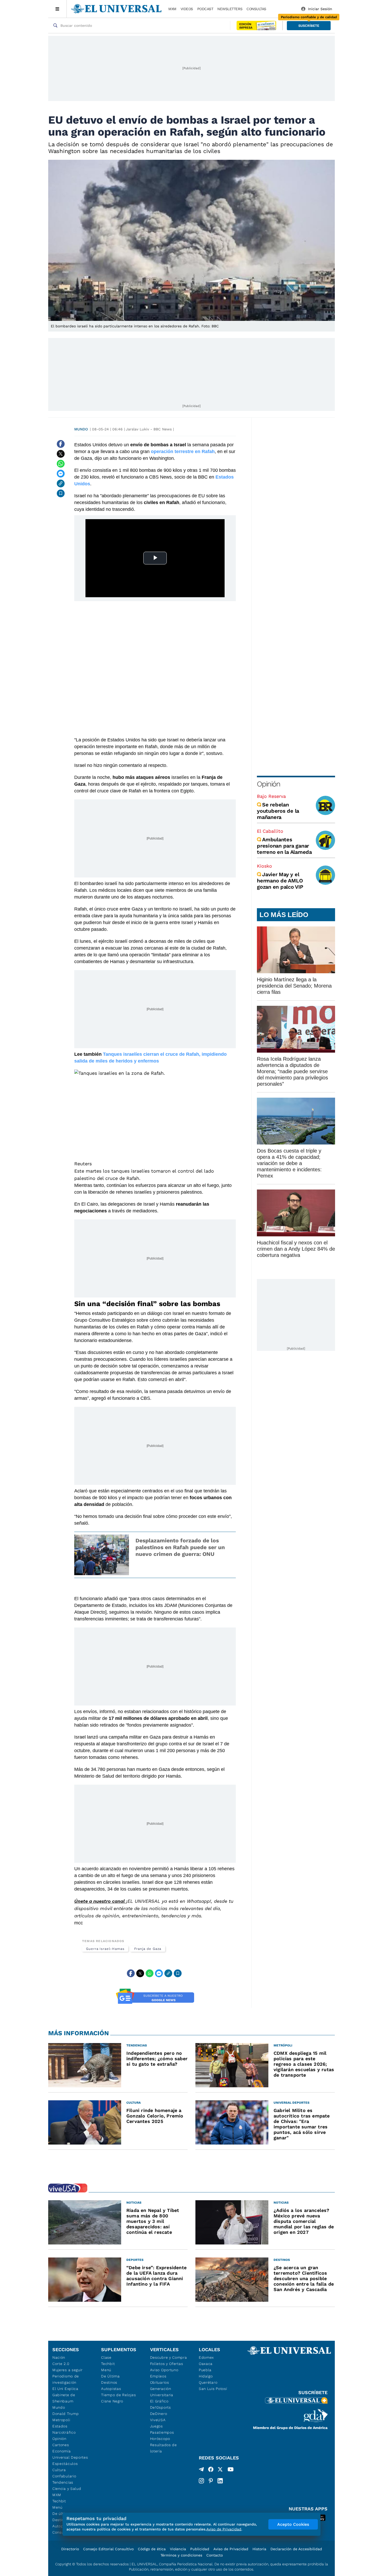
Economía (62, 2451)
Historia (259, 2549)
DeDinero (159, 2414)
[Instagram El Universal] (201, 2481)
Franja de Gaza (148, 1949)
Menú (57, 2507)
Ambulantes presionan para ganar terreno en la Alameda (284, 846)
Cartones (61, 2445)
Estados (60, 2426)
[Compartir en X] (61, 454)
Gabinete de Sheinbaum (64, 2398)
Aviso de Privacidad (231, 2549)
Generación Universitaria (162, 2392)
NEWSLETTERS (230, 9)
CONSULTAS (256, 9)
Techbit (59, 2501)
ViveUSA (158, 2420)
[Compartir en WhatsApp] (61, 464)
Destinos (109, 2382)
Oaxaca (206, 2364)
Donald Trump (66, 2414)
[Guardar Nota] (61, 493)
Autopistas (111, 2389)
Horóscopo (160, 2439)
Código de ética (152, 2549)
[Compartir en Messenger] (61, 474)
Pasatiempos (162, 2432)
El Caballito (270, 831)
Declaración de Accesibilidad (296, 2549)
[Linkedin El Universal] (220, 2481)
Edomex (206, 2357)
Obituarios (160, 2382)
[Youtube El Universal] (231, 2470)
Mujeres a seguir (67, 2370)
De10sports (160, 2407)
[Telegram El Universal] (201, 2470)
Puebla (205, 2370)
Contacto (215, 2555)
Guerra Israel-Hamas (105, 1949)
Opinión (268, 784)
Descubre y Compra (169, 2357)
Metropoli (61, 2420)
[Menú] (57, 9)
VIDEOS (187, 9)
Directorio (70, 2549)
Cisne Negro (112, 2401)
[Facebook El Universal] (211, 2470)
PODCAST (205, 9)
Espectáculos (65, 2464)
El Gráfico (159, 2401)
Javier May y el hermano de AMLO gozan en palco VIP (280, 881)
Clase (106, 2357)
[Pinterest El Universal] (211, 2481)
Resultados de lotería (163, 2448)
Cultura (59, 2470)
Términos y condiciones (181, 2555)
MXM (172, 9)
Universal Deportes (70, 2457)
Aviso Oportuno (164, 2370)
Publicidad (200, 2549)
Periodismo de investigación (66, 2379)
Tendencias (63, 2482)
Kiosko (264, 866)
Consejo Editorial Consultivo (108, 2549)
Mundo (81, 429)
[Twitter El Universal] (220, 2470)
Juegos (156, 2426)
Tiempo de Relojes (118, 2395)
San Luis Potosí (213, 2389)
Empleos (158, 2376)
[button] (309, 26)
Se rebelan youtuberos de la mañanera (278, 811)
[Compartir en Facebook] (61, 444)
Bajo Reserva (271, 796)
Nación (59, 2357)
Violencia (178, 2549)
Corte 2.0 (61, 2364)
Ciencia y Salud (67, 2489)
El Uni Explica (65, 2389)
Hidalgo (206, 2376)
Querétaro (208, 2382)
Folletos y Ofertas (167, 2364)
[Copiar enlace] (61, 484)
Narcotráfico (64, 2432)
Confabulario (64, 2476)
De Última (110, 2376)
